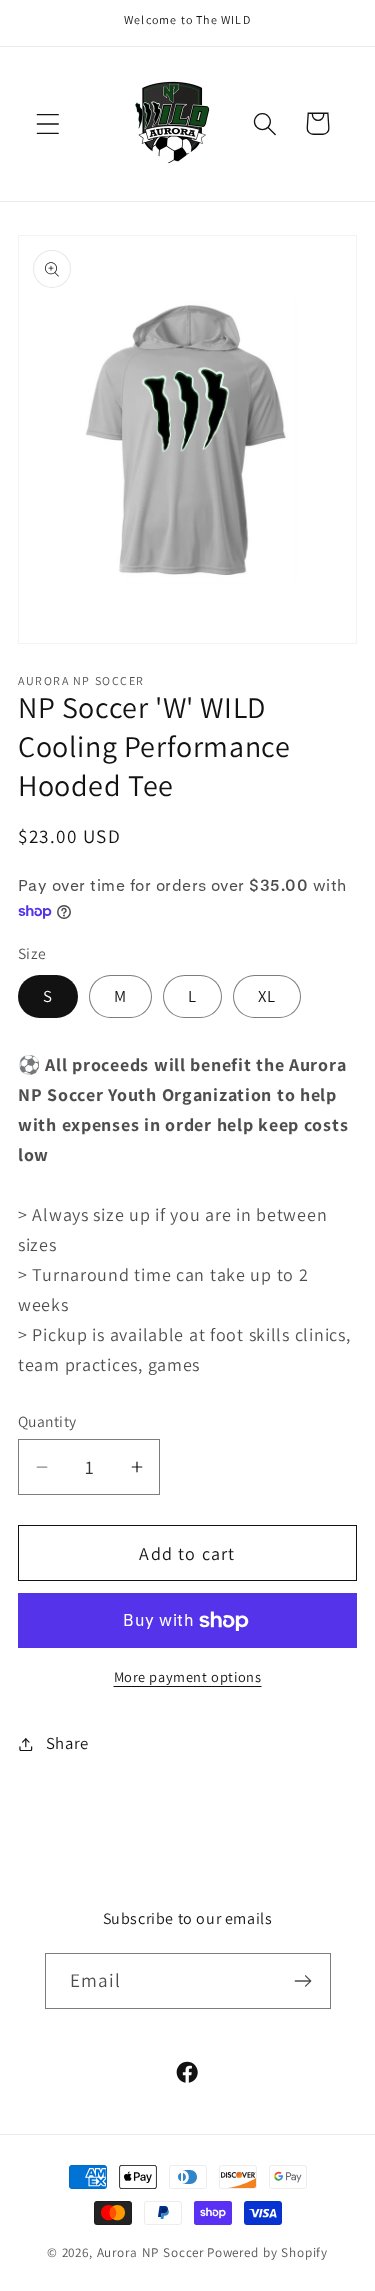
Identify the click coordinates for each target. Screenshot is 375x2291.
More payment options (188, 1676)
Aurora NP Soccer (150, 2252)
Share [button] (67, 1743)
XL (267, 996)
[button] (48, 123)
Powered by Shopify (267, 2252)
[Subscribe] (303, 1981)
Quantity (47, 1421)
